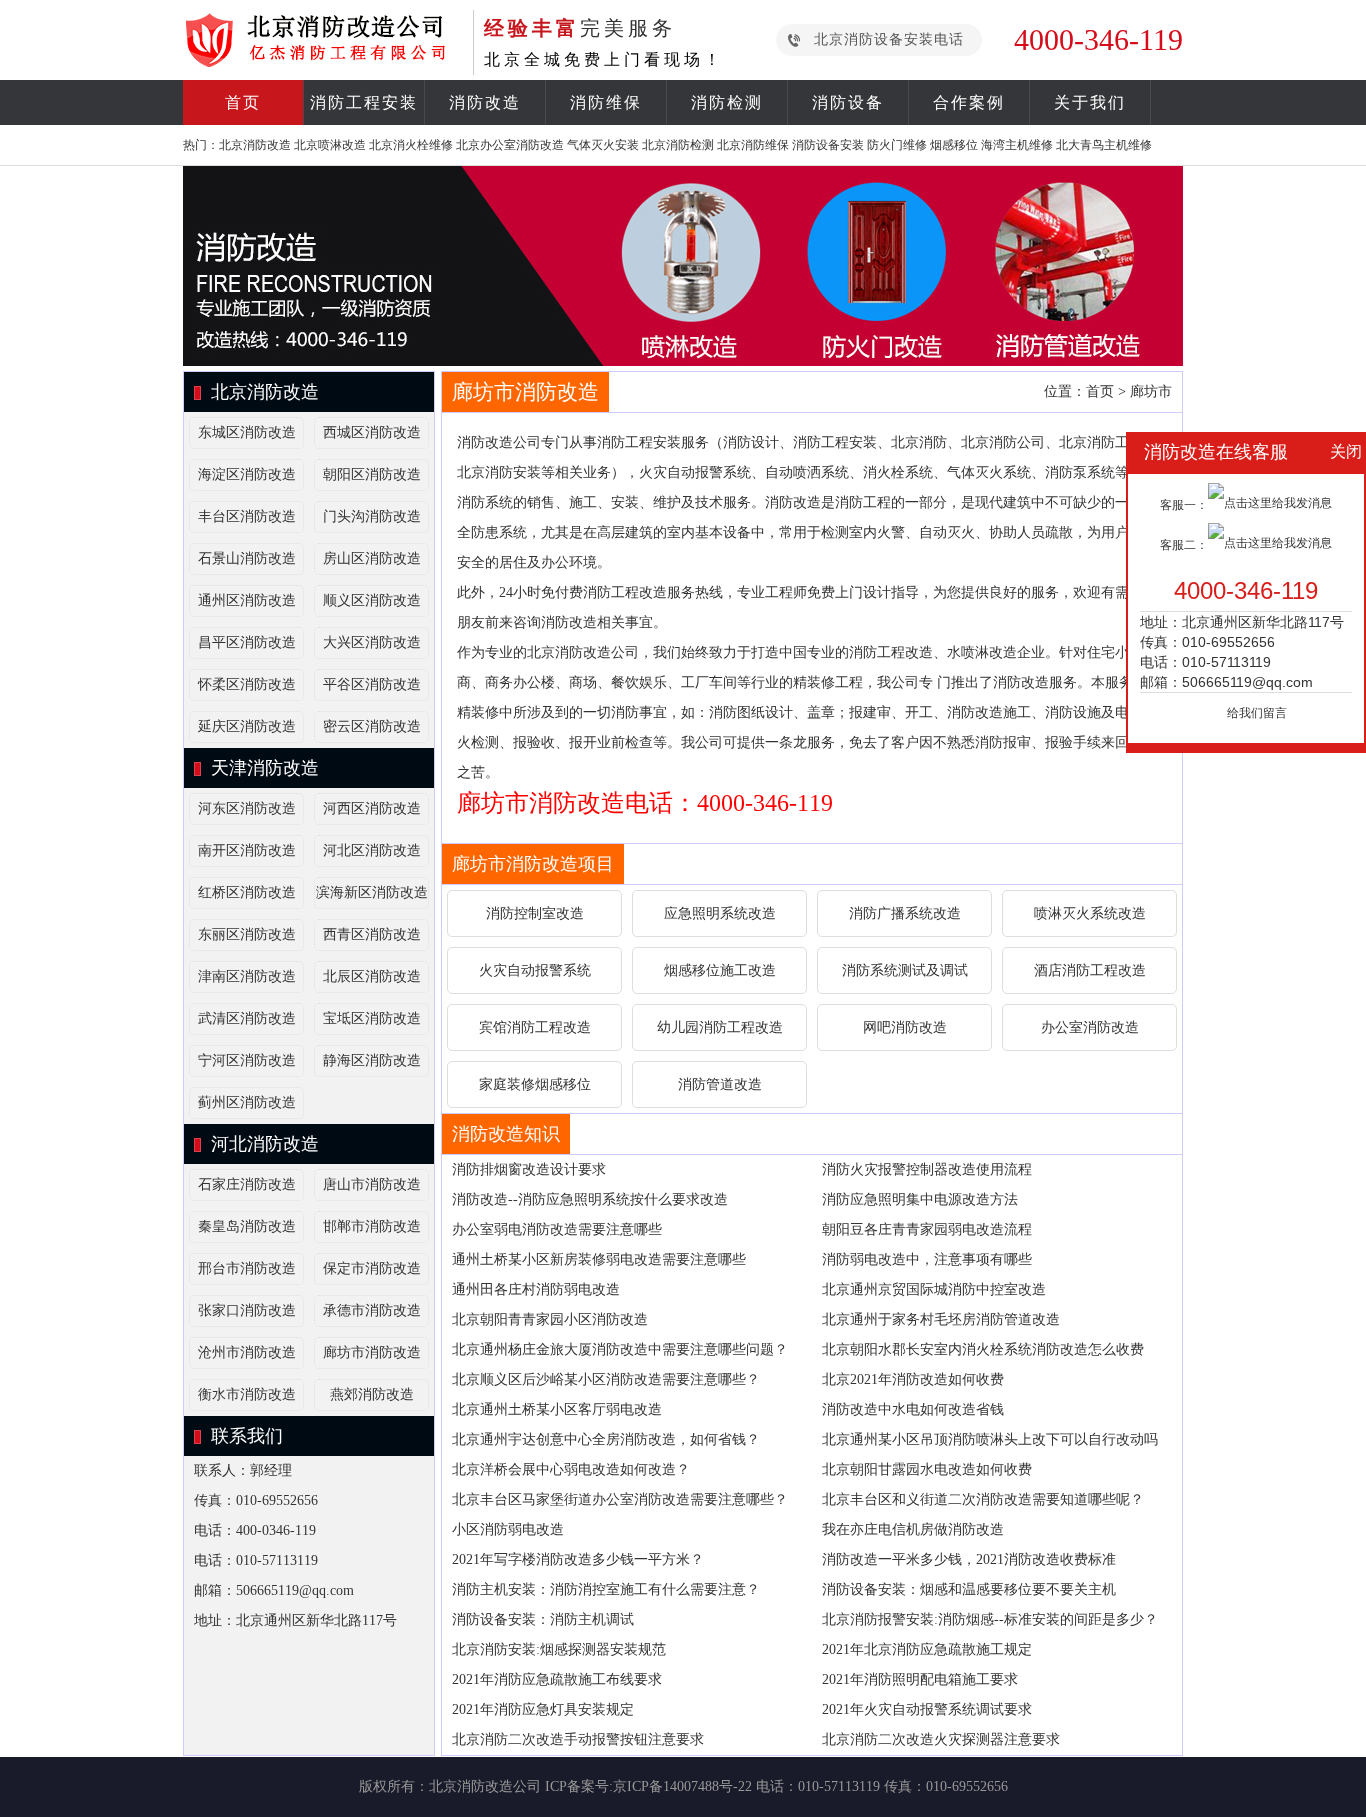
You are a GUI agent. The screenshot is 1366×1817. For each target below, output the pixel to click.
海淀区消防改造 (247, 474)
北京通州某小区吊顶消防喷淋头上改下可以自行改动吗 (990, 1439)
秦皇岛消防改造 (247, 1226)
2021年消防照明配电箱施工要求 (920, 1679)
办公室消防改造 (1090, 1027)
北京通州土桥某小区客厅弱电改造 (557, 1409)
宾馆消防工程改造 (535, 1027)
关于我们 (1090, 102)
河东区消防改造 (247, 808)
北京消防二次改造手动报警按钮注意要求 (578, 1739)
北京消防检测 (678, 145)
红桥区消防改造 (247, 892)
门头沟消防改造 (372, 516)
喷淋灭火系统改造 (1090, 913)
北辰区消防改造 (372, 976)
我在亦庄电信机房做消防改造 (913, 1529)
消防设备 (848, 102)
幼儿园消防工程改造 (720, 1027)
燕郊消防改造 (372, 1394)
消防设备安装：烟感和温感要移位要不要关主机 (969, 1589)
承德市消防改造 (372, 1310)
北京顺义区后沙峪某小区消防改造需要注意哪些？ (606, 1379)
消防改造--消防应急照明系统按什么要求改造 (590, 1199)
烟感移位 (954, 145)
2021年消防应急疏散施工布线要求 (557, 1679)
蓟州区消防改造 (247, 1102)
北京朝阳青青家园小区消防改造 (550, 1319)
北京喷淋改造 (330, 145)
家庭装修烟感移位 (535, 1084)
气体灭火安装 (603, 145)
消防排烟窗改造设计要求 (529, 1169)
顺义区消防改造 (372, 600)
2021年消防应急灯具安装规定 (543, 1709)
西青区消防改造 (372, 934)
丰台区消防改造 (247, 516)
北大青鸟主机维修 (1104, 145)
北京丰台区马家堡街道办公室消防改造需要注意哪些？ (620, 1499)
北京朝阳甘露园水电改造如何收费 (927, 1469)
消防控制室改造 (535, 913)
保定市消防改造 (372, 1268)
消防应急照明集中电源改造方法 (920, 1199)
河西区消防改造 (372, 808)
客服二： (1184, 545)
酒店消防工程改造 (1090, 970)
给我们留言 (1257, 713)
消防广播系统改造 (905, 913)
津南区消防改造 (247, 976)
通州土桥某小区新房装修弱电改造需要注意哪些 (599, 1259)
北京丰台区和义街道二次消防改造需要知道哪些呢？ (983, 1499)
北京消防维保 (753, 145)
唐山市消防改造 (372, 1184)
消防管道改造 (720, 1084)
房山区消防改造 (372, 558)
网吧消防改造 (905, 1027)
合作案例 (969, 102)
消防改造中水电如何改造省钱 (913, 1409)
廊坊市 (1151, 391)
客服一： (1184, 505)
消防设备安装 (828, 145)
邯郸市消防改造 (372, 1226)
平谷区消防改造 (372, 684)
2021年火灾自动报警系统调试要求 (927, 1709)
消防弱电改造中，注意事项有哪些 (927, 1259)
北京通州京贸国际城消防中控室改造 (934, 1289)
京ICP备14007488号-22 (682, 1786)
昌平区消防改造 (247, 642)
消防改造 (485, 102)
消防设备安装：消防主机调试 (543, 1619)
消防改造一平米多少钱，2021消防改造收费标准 (969, 1559)
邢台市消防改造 (247, 1268)
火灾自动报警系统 (535, 970)
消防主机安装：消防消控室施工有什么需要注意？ (606, 1589)
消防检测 (727, 102)
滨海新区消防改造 (372, 892)
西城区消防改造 (372, 432)
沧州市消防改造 (247, 1352)
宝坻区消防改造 (372, 1018)
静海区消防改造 (372, 1060)
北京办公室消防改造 (510, 145)
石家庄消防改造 (247, 1184)
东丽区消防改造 (247, 934)
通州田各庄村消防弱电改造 (536, 1289)
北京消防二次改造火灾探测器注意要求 (941, 1739)
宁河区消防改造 (247, 1060)
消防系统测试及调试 (905, 970)
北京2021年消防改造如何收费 (913, 1379)
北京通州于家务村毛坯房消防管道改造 (941, 1319)
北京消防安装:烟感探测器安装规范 (559, 1649)
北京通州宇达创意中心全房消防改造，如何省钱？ (606, 1439)
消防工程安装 (364, 102)
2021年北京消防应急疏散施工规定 (927, 1649)
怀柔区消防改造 (247, 684)
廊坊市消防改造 (372, 1352)
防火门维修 (897, 145)
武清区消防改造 (247, 1018)
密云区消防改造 (372, 726)
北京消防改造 (255, 145)
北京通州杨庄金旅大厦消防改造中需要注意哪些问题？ (620, 1349)
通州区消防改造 (247, 600)
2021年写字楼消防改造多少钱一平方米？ (578, 1559)
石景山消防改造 (247, 558)
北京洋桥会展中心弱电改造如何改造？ (571, 1469)
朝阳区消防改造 (372, 474)
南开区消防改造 (247, 850)
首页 (243, 102)
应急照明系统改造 (720, 913)
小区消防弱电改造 (508, 1529)
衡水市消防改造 (247, 1394)
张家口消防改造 (247, 1310)
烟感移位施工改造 (720, 970)
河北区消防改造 (372, 850)
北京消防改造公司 (485, 1786)
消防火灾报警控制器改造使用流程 (927, 1169)
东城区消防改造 (247, 432)
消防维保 (606, 102)
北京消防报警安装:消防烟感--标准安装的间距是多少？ (990, 1619)
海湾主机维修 (1017, 145)
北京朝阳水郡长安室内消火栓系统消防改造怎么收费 (983, 1349)
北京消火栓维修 (411, 145)
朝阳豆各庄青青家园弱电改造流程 (927, 1229)
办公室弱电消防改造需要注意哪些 (557, 1229)
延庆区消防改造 (247, 726)
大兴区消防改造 (372, 642)
